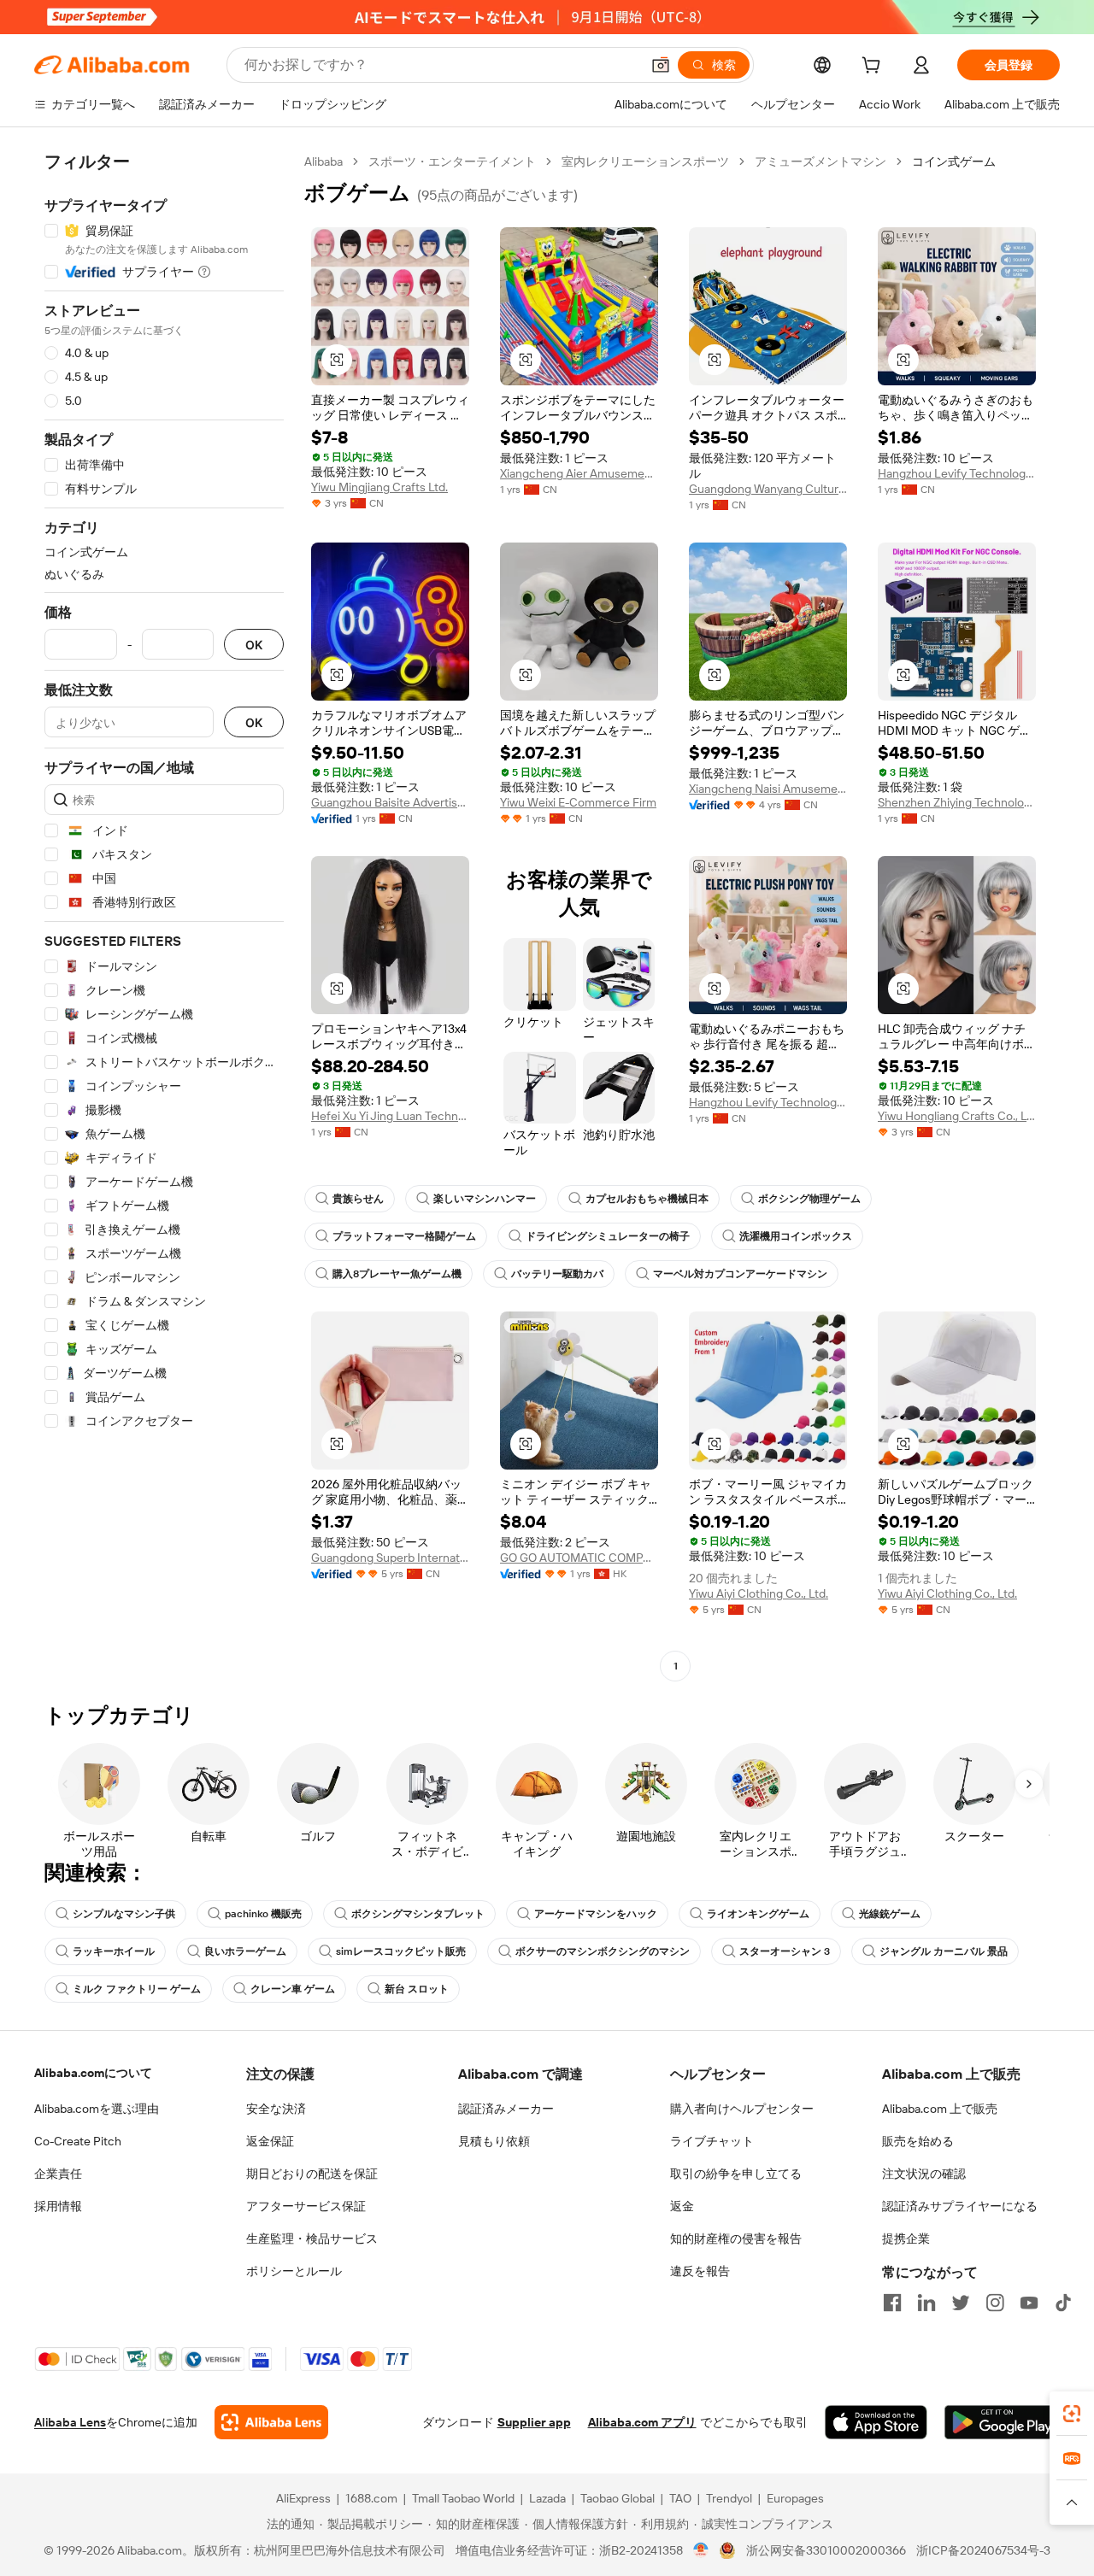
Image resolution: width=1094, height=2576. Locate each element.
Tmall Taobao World (463, 2498)
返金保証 (270, 2141)
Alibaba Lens (70, 2422)
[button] (661, 65)
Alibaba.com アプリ (642, 2422)
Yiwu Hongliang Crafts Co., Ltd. (957, 1116)
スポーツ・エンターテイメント (452, 161)
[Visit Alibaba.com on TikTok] (1063, 2303)
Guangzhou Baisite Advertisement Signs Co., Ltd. (390, 802)
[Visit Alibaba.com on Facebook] (892, 2303)
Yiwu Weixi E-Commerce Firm (578, 802)
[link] (1072, 2414)
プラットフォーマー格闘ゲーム (404, 1236)
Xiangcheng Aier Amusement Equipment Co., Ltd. (579, 473)
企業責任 (58, 2174)
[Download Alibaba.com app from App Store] (876, 2422)
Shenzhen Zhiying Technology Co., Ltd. (957, 802)
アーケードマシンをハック (596, 1914)
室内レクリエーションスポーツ (645, 161)
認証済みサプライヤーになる (960, 2206)
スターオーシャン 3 (785, 1951)
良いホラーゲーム (245, 1951)
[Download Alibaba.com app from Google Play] (1002, 2422)
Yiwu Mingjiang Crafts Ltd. (379, 487)
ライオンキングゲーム (758, 1914)
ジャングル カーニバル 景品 (944, 1951)
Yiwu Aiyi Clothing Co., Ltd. (759, 1593)
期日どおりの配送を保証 (312, 2174)
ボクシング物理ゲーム (809, 1199)
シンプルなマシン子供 (124, 1914)
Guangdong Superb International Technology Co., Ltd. (390, 1558)
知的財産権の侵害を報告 (736, 2239)
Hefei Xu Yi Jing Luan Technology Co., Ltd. (390, 1116)
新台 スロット (417, 1989)
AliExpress (303, 2498)
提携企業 (906, 2239)
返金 (682, 2206)
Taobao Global (618, 2498)
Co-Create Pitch (78, 2141)
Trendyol (729, 2498)
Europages (795, 2498)
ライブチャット (712, 2141)
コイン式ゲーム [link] (954, 161)
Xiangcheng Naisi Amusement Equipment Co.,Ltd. (768, 789)
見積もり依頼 (494, 2141)
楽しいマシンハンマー (485, 1199)
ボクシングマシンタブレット (418, 1914)
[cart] (874, 67)
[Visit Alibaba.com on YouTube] (1029, 2303)
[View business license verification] (701, 2550)
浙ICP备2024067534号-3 (983, 2550)
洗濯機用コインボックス (796, 1236)
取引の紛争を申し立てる (736, 2174)
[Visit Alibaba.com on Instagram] (995, 2303)
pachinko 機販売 (263, 1914)
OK (254, 645)
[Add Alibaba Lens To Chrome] (271, 2422)
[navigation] (164, 916)
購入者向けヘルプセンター (742, 2109)
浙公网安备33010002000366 (826, 2550)
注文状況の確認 (924, 2174)
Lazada (547, 2498)
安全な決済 (276, 2109)
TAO (680, 2498)
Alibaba (323, 161)
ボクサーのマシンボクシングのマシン (603, 1951)
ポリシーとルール (294, 2271)
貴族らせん (358, 1199)
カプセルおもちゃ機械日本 (647, 1199)
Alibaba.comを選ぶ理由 (97, 2109)
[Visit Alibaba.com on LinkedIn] (926, 2303)
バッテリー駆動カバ (557, 1274)
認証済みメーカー (506, 2109)
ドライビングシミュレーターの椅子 (608, 1236)
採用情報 (58, 2206)
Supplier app (534, 2422)
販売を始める (918, 2141)
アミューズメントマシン (820, 161)
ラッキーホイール (114, 1951)
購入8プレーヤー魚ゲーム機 (397, 1274)
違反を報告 (700, 2271)
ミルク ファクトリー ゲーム (137, 1989)
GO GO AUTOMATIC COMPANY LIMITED (579, 1558)
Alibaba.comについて (93, 2073)
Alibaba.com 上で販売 (940, 2109)
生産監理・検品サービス (312, 2239)
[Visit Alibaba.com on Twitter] (961, 2303)
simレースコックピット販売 (401, 1951)
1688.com (371, 2498)
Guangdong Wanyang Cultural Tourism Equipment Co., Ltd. (768, 489)
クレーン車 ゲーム (293, 1989)
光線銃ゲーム (890, 1914)
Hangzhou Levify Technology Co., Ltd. (957, 473)
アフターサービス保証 (306, 2206)
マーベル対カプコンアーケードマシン (740, 1274)
